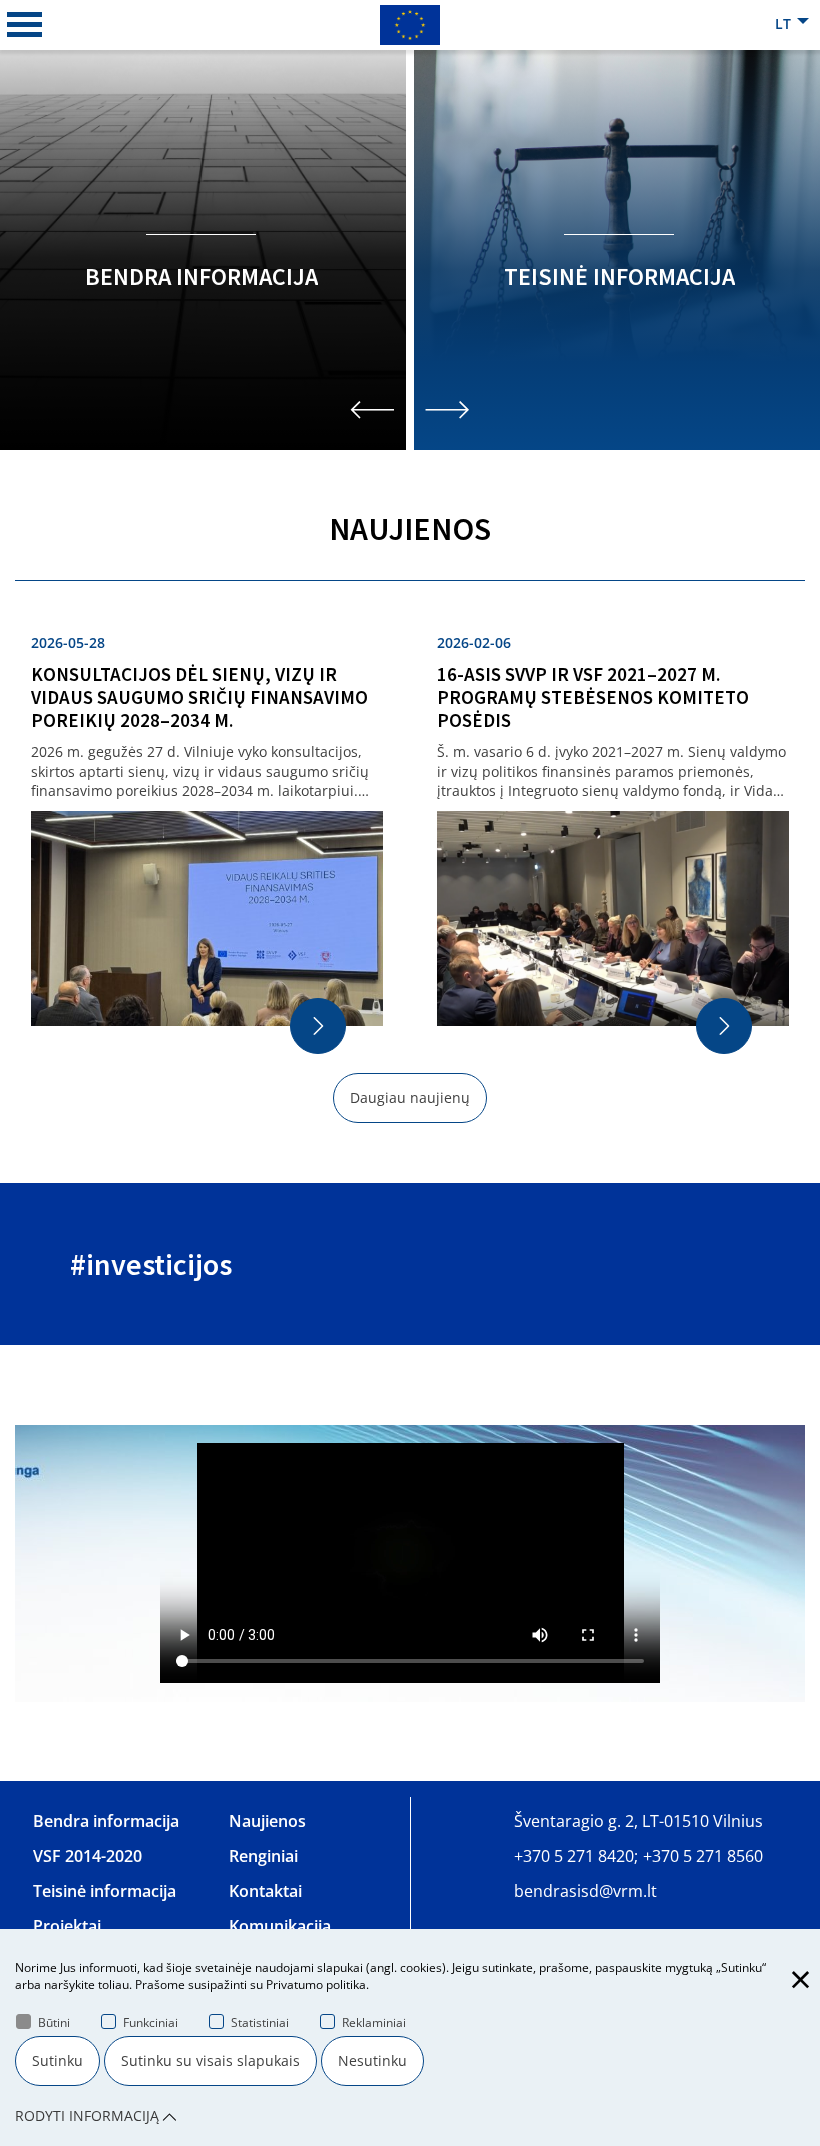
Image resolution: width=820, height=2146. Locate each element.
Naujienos (267, 1821)
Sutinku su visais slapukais (210, 2060)
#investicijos (151, 1264)
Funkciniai (150, 2022)
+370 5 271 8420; (576, 1856)
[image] (410, 1563)
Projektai (67, 1926)
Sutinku (57, 2060)
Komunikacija (280, 1926)
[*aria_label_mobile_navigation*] (25, 25)
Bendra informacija (106, 1821)
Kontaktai (265, 1891)
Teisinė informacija (104, 1891)
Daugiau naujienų (410, 1097)
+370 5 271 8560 (703, 1856)
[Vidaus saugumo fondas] (410, 24)
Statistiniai (260, 2022)
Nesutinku (372, 2060)
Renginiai (263, 1856)
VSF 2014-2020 (87, 1856)
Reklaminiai (374, 2022)
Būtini (54, 2022)
